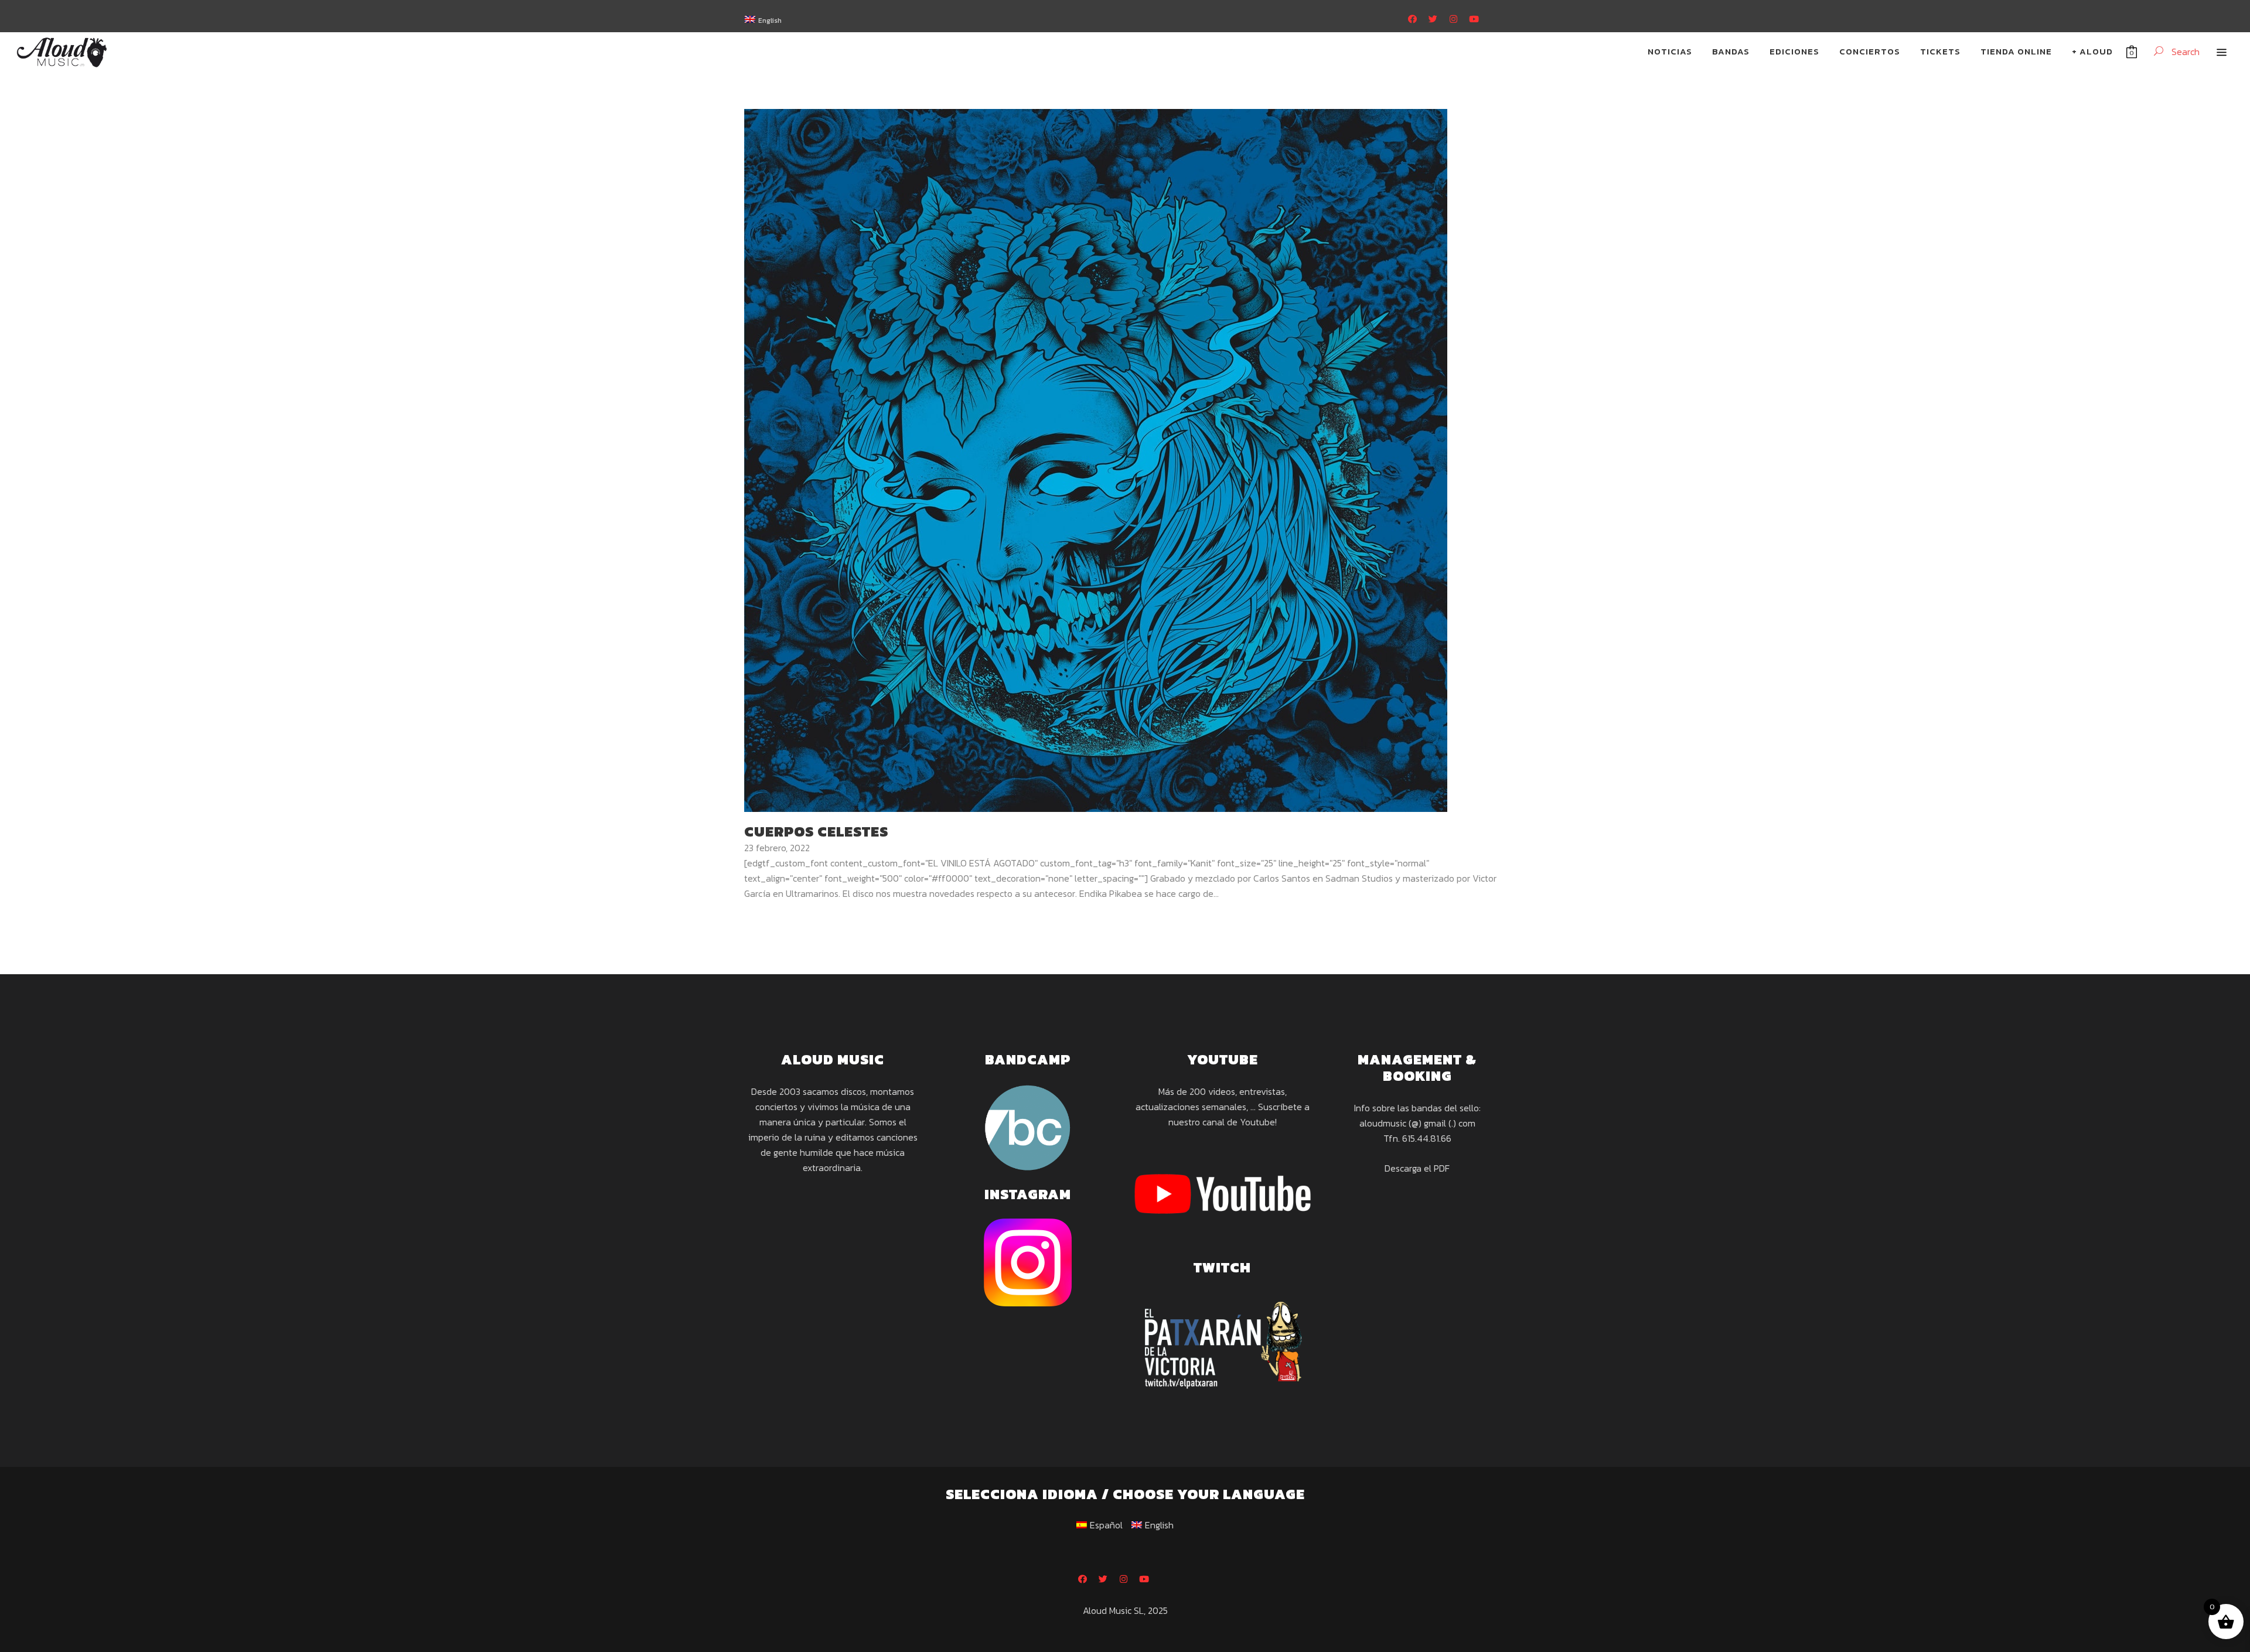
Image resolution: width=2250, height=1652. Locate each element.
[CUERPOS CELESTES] (1096, 459)
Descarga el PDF (1417, 1168)
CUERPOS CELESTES (816, 832)
